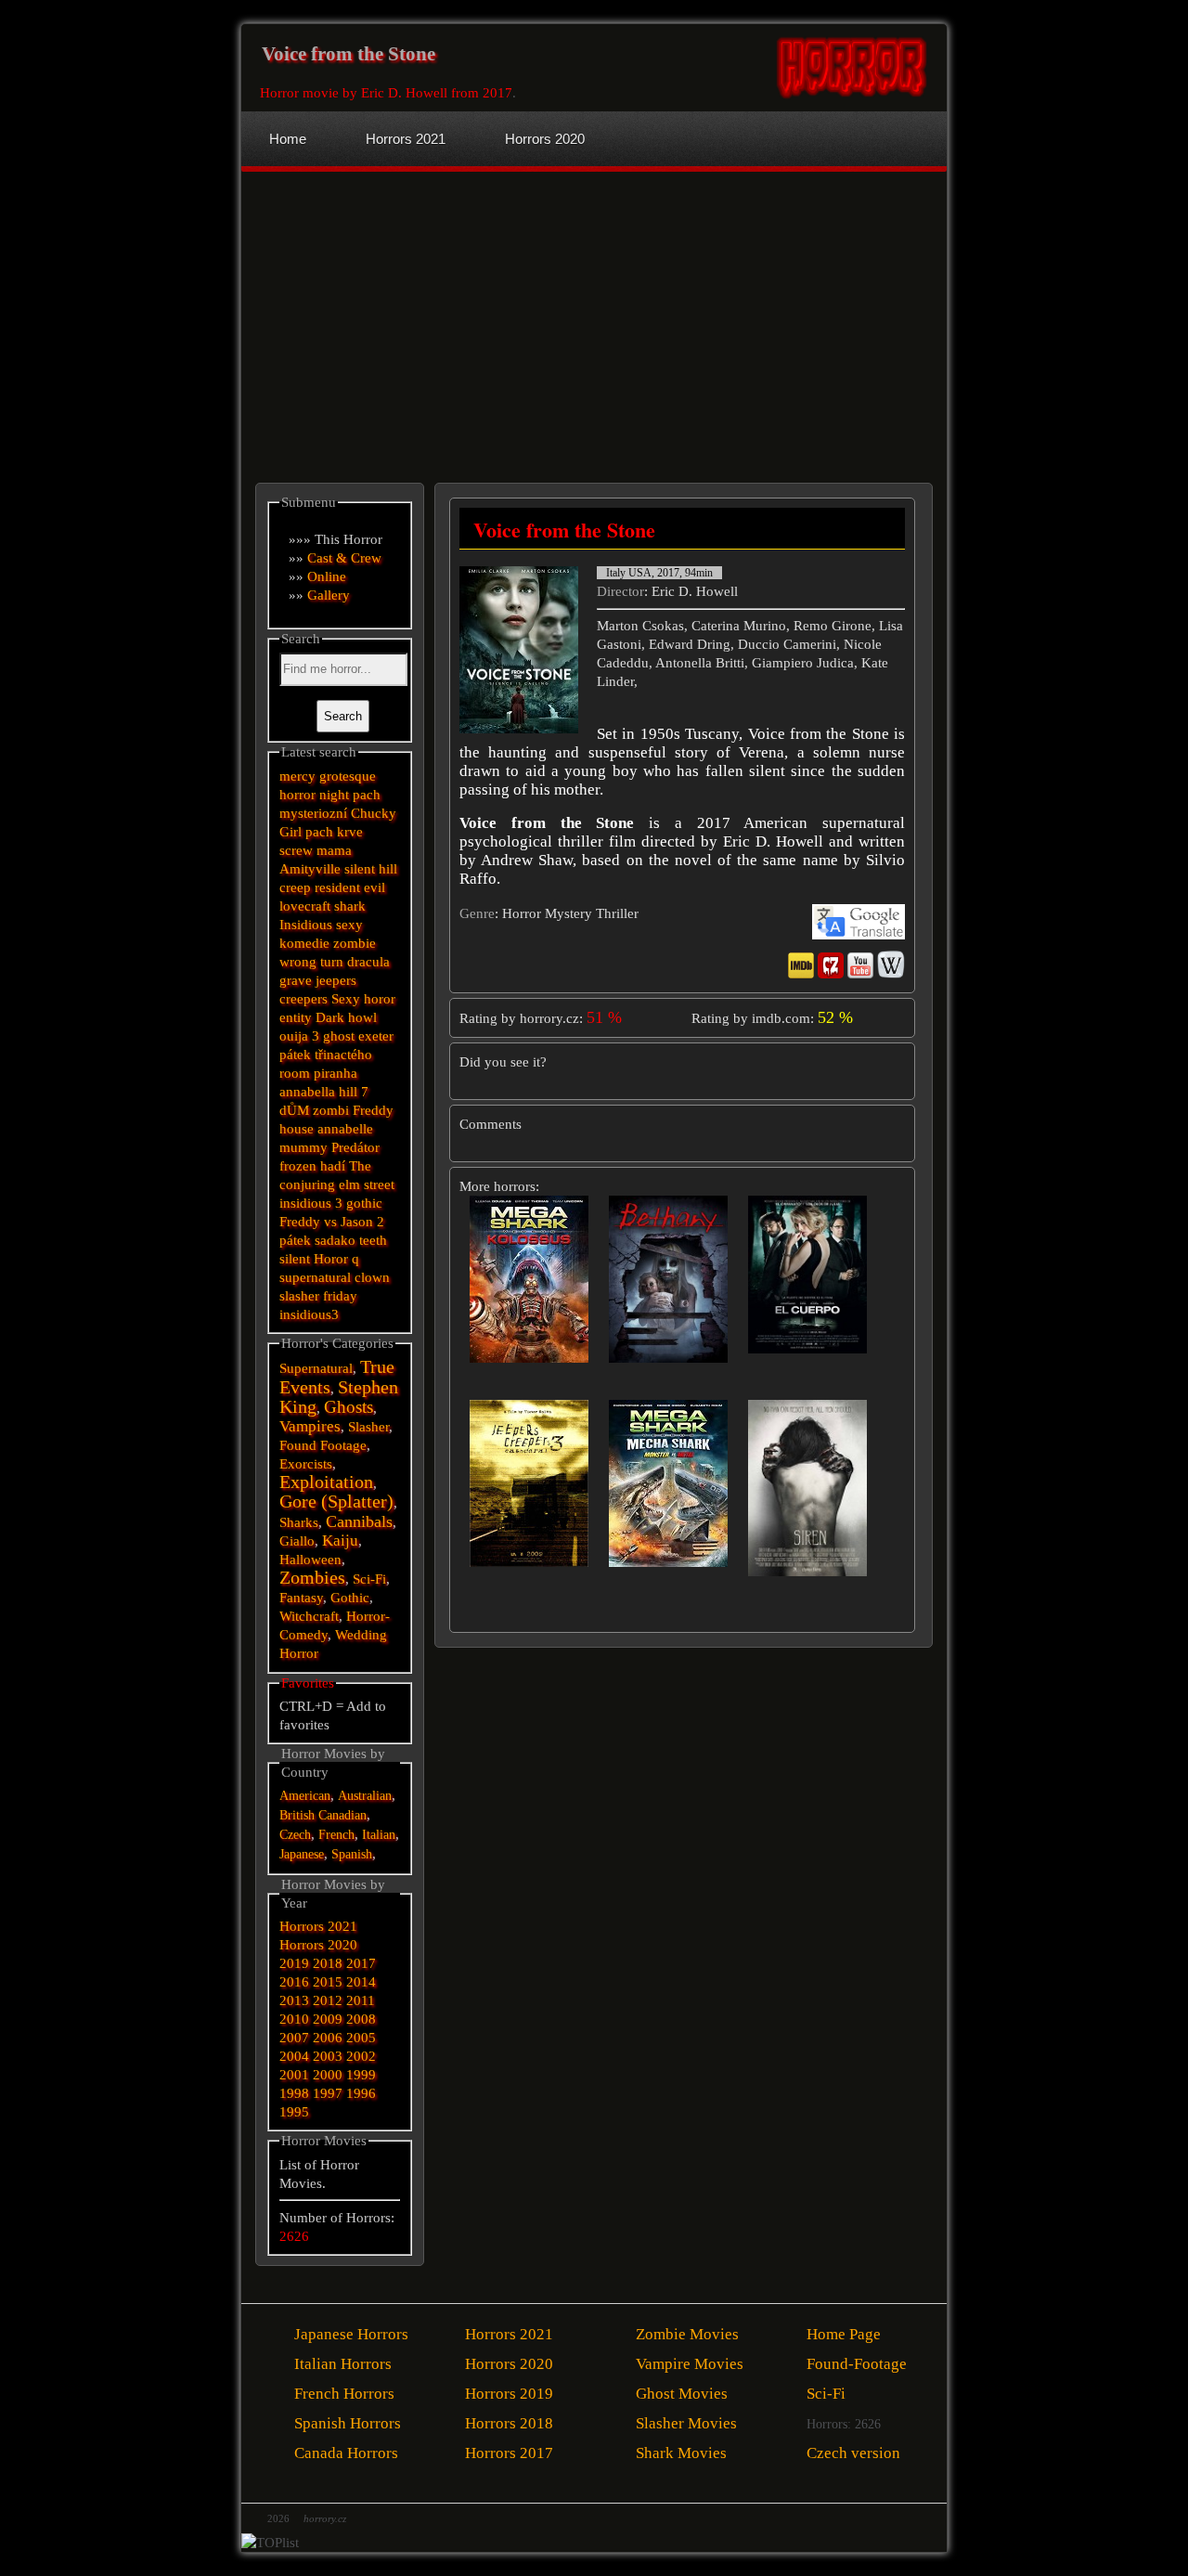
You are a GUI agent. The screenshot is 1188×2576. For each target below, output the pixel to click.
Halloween (310, 1560)
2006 (328, 2038)
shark (350, 906)
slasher (299, 1296)
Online (327, 576)
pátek (295, 1240)
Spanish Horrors (348, 2423)
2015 (328, 1982)
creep (295, 887)
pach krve (334, 832)
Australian (365, 1796)
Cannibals (359, 1521)
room (295, 1073)
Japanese (302, 1854)
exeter (376, 1036)
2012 (328, 2000)
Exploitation (326, 1482)
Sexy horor (363, 999)
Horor (331, 1259)
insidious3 (309, 1314)
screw (296, 850)
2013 (294, 2000)
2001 (294, 2075)
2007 (294, 2038)
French (336, 1835)
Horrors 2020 (318, 1945)
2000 (328, 2075)
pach (367, 795)
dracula (368, 962)
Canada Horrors (346, 2453)
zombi (331, 1110)
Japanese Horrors (351, 2334)
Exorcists (306, 1464)
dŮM (294, 1110)
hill (348, 1092)
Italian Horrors (343, 2364)
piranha (336, 1073)
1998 (294, 2093)
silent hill (371, 869)
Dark (330, 1017)
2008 (361, 2019)
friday (340, 1296)
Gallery (329, 595)
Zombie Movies (687, 2334)
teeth (373, 1240)
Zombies (312, 1578)
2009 (328, 2019)
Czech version (853, 2453)
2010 (294, 2019)
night (334, 795)
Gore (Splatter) (336, 1502)
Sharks (299, 1522)
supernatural (315, 1277)
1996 (361, 2093)
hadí (333, 1166)
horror (297, 795)
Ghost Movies (682, 2394)
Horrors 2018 (509, 2423)
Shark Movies (681, 2453)
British (297, 1815)
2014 (361, 1982)
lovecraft (305, 906)
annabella (307, 1092)
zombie (355, 943)
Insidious (306, 925)
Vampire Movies (690, 2364)
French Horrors (344, 2394)
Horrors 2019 (509, 2394)
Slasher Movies (686, 2423)
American (305, 1796)
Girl (291, 832)
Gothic (350, 1598)
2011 (361, 2000)
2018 (328, 1963)
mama (334, 850)
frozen (298, 1166)
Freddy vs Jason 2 (332, 1222)
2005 (361, 2038)
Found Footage (323, 1445)
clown (372, 1277)
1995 (294, 2112)
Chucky (374, 813)
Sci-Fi (369, 1579)
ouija (294, 1036)
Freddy (373, 1110)
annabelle (345, 1129)
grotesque (348, 776)
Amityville (310, 869)
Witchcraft (309, 1616)
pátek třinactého (326, 1055)
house (297, 1129)
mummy (303, 1147)
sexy (349, 925)
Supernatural (316, 1368)
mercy (297, 776)
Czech (295, 1835)
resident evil (350, 887)
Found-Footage (857, 2364)
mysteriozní (313, 813)
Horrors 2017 (509, 2453)
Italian (379, 1835)
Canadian (342, 1815)
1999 (361, 2075)
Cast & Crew (344, 558)
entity (296, 1017)
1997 (328, 2093)
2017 (361, 1963)
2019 (294, 1963)
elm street (367, 1184)
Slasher (368, 1427)
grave (296, 980)
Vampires (310, 1426)
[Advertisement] (420, 311)
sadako (337, 1240)
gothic (364, 1203)
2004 (294, 2056)
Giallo (297, 1541)
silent (295, 1259)
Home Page (844, 2334)
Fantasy (301, 1598)
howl (362, 1017)
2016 (294, 1982)
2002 (361, 2056)
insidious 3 (311, 1203)
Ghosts (349, 1407)
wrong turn (311, 962)
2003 (328, 2056)
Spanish (352, 1854)
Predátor (355, 1147)
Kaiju (340, 1540)
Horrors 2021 (318, 1926)
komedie (304, 943)
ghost (339, 1036)
